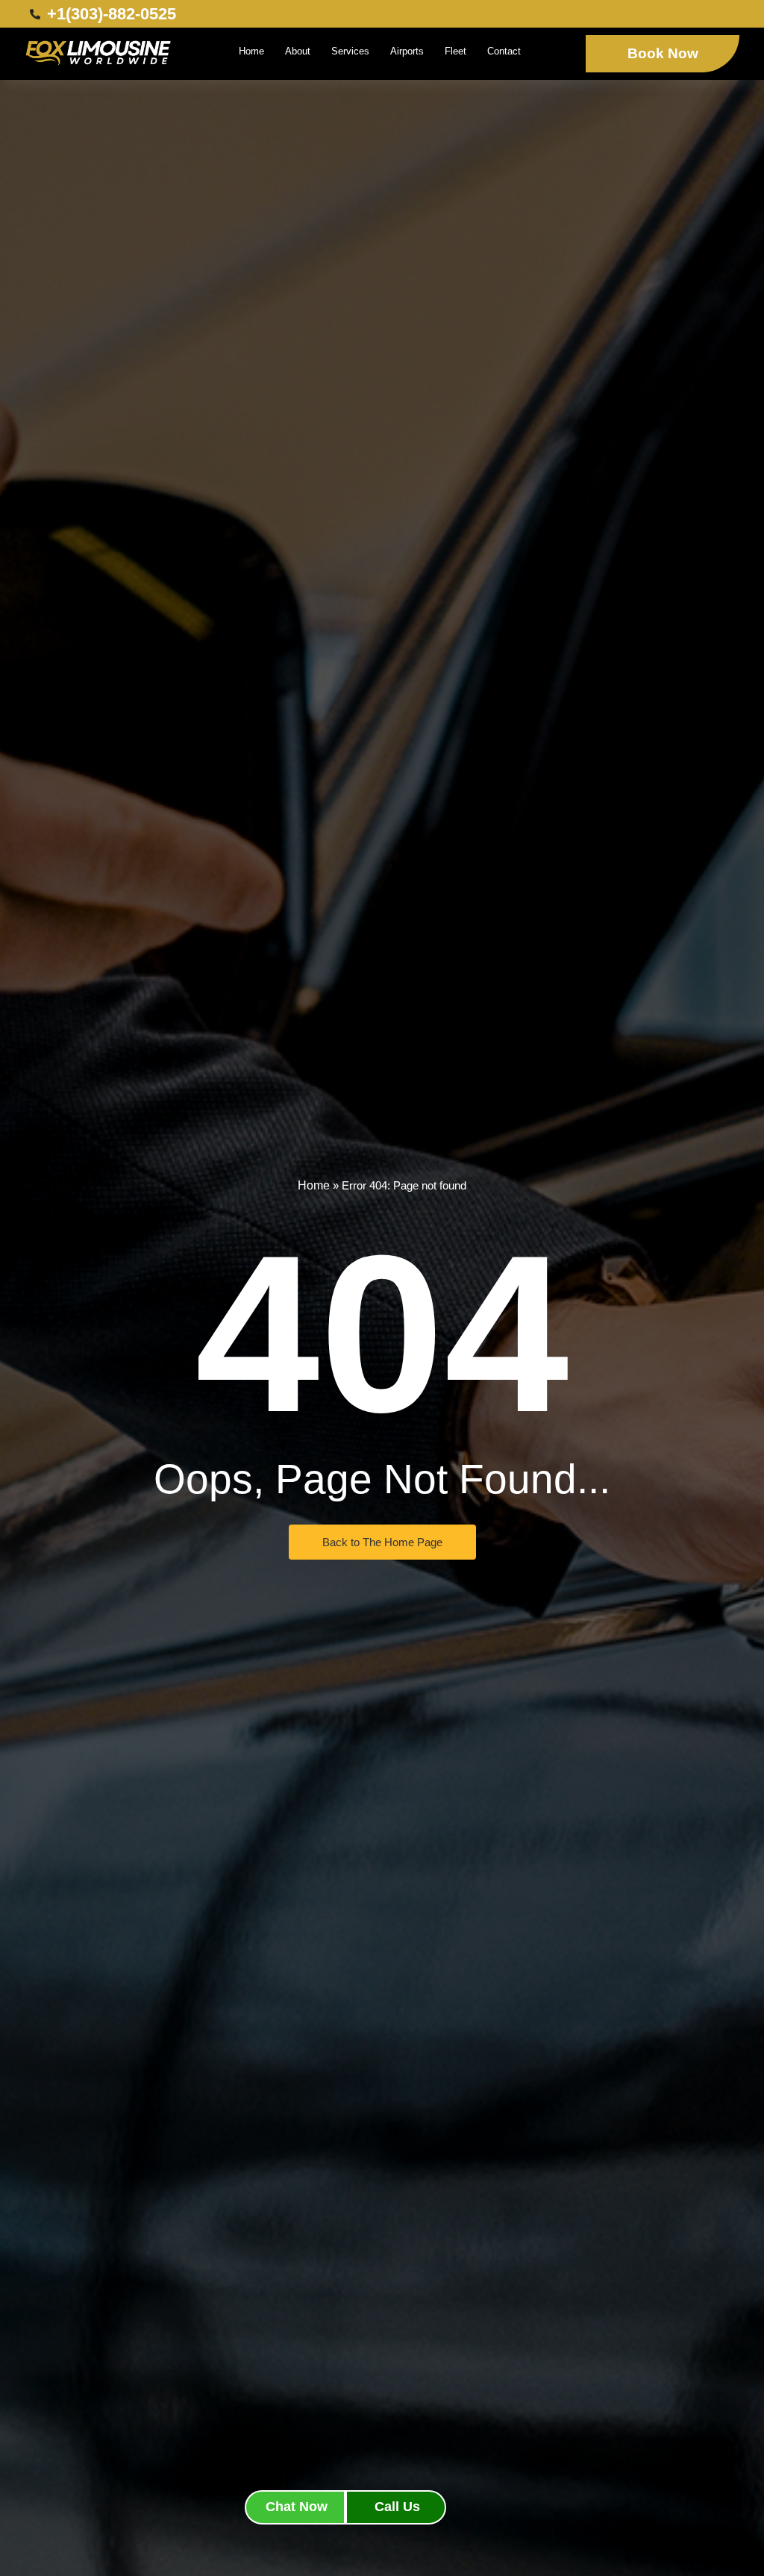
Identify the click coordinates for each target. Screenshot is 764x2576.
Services (350, 51)
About (298, 51)
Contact (504, 51)
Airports (407, 51)
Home (251, 51)
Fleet (455, 51)
